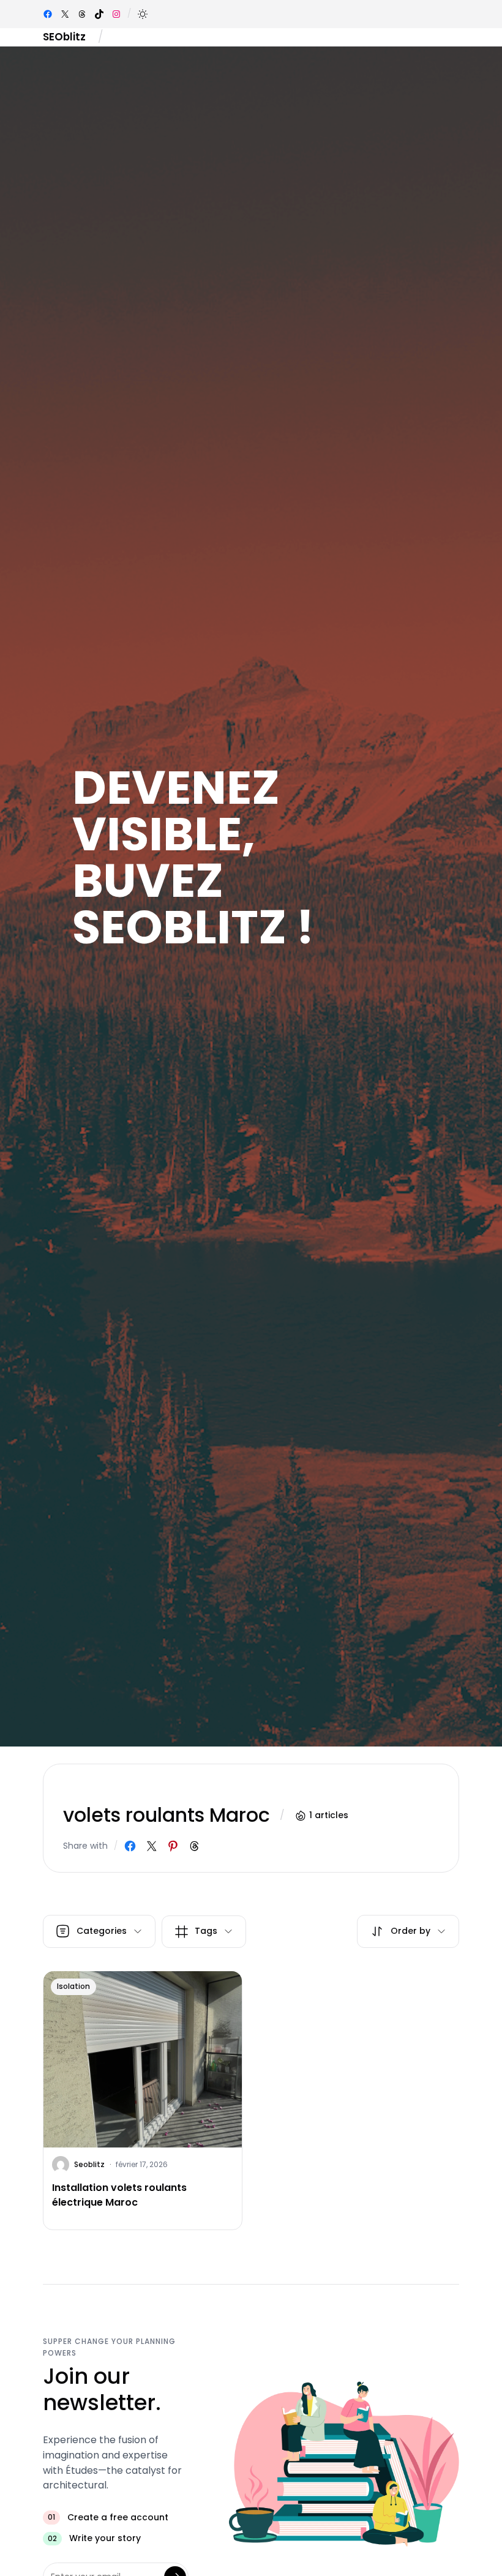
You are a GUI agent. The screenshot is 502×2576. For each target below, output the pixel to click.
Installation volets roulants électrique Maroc (119, 2195)
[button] (143, 14)
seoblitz (89, 2164)
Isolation (73, 1986)
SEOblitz (64, 37)
